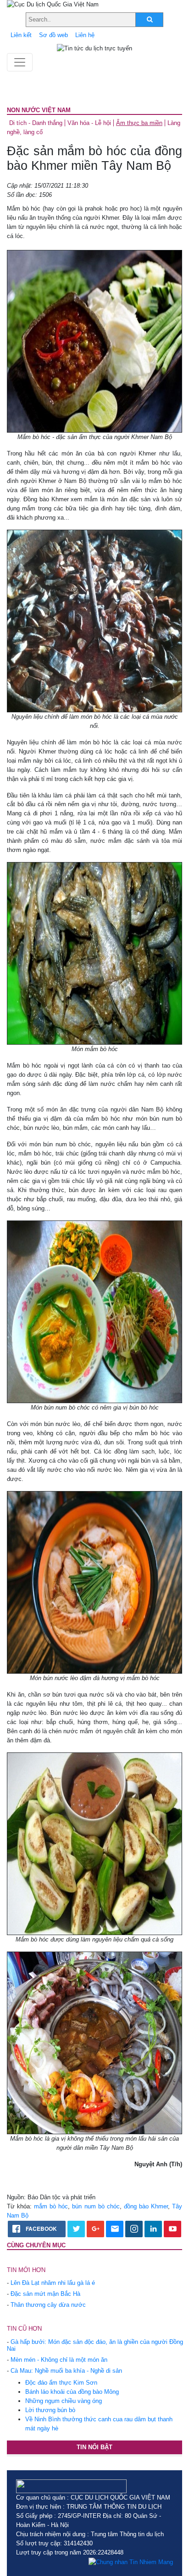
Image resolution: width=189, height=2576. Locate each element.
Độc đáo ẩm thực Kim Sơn (61, 2383)
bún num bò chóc (96, 2206)
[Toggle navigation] (20, 62)
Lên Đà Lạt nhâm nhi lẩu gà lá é (53, 2283)
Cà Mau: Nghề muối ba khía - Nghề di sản (66, 2371)
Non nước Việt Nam (39, 110)
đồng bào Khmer (146, 2206)
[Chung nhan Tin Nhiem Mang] (131, 2562)
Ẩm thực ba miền (139, 123)
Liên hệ (85, 35)
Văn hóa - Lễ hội (89, 123)
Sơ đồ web (53, 35)
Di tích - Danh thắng (36, 123)
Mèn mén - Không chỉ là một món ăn (59, 2360)
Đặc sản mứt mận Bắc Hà (45, 2294)
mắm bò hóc (51, 2206)
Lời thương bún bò (50, 2410)
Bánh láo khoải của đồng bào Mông (72, 2392)
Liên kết (21, 35)
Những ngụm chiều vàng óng (64, 2401)
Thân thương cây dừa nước (48, 2305)
